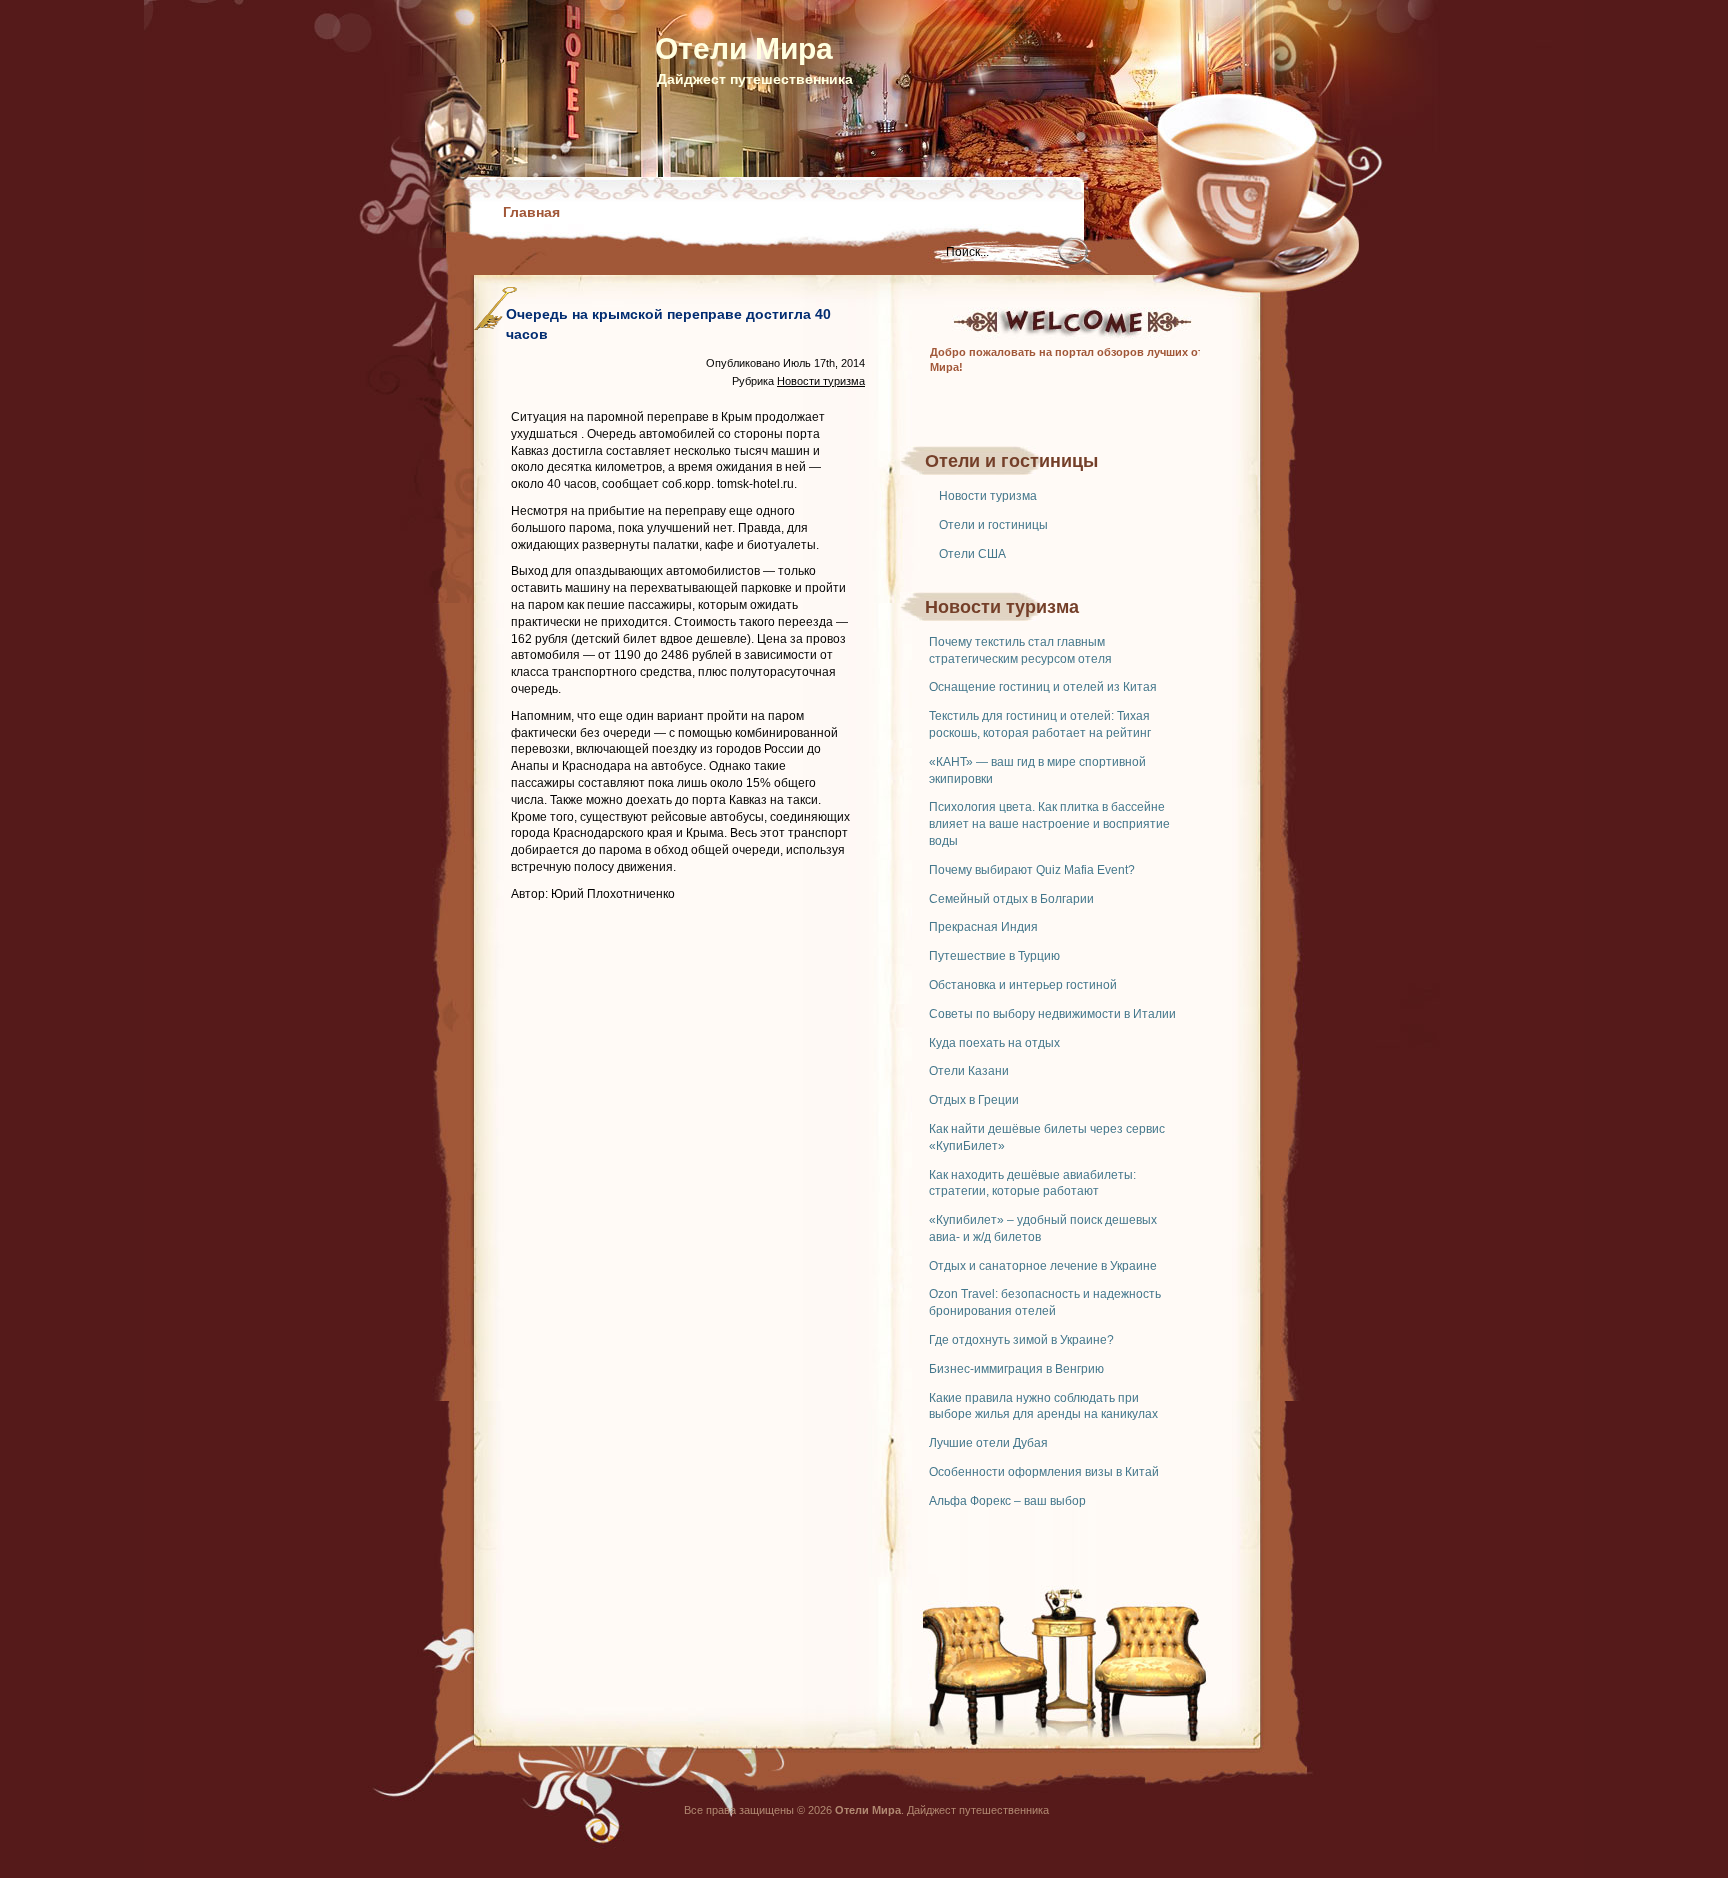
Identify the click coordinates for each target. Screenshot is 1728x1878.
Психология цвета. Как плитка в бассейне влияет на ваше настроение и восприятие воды (1049, 824)
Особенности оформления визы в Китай (1044, 1472)
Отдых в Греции (974, 1100)
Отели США (972, 554)
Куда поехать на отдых (994, 1043)
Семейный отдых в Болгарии (1011, 899)
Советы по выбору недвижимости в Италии (1052, 1014)
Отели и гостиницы (993, 525)
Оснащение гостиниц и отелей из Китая (1043, 687)
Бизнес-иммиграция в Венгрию (1016, 1369)
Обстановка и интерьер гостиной (1023, 985)
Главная (531, 212)
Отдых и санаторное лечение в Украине (1043, 1266)
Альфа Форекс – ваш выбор (1007, 1501)
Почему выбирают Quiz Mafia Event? (1032, 870)
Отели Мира (744, 48)
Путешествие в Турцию (994, 956)
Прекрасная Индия (983, 927)
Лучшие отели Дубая (988, 1443)
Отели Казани (969, 1071)
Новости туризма (988, 496)
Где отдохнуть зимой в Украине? (1021, 1340)
